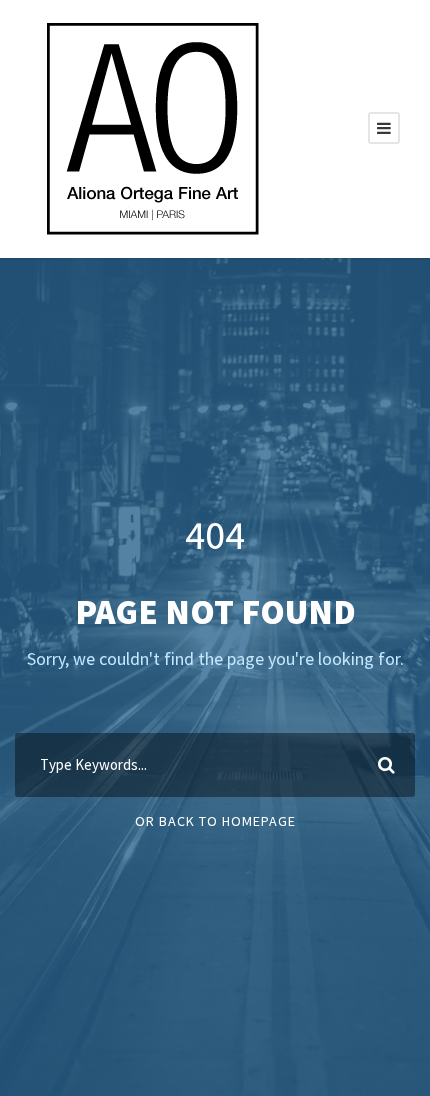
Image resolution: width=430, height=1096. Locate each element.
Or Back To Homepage (215, 821)
